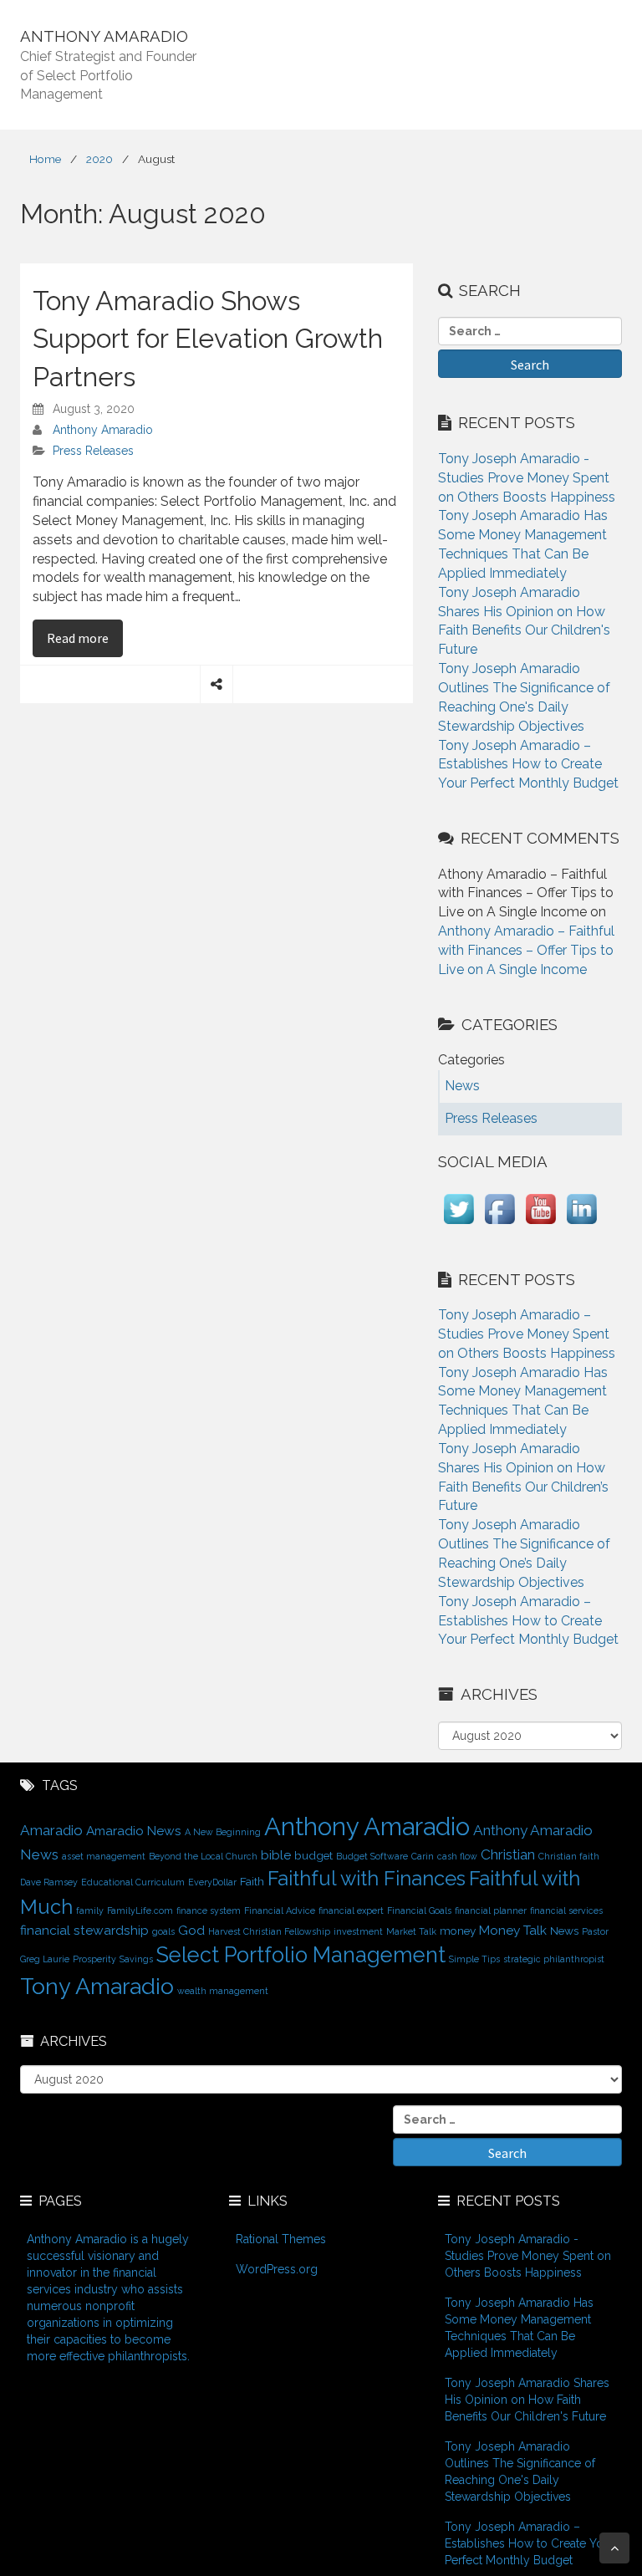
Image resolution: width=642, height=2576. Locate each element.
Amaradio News (134, 1831)
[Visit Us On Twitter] (459, 1224)
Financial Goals (419, 1910)
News (564, 1931)
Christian (508, 1854)
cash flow (457, 1856)
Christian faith (569, 1856)
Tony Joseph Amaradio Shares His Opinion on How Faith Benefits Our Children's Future (527, 2400)
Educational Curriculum (133, 1882)
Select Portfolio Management (301, 1955)
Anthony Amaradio (103, 430)
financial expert (351, 1910)
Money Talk (513, 1930)
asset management (104, 1856)
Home (45, 159)
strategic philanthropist (554, 1959)
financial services (566, 1910)
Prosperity (94, 1959)
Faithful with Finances (367, 1879)
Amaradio (51, 1830)
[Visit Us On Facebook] (499, 1224)
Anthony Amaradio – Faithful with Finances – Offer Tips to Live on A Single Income (526, 950)
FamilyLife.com (140, 1910)
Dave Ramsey (49, 1882)
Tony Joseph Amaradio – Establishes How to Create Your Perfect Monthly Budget (528, 765)
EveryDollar (212, 1882)
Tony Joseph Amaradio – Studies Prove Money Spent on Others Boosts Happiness (527, 1334)
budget (313, 1855)
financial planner (491, 1910)
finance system (209, 1910)
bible (276, 1855)
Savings (136, 1959)
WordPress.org (277, 2269)
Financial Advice (280, 1910)
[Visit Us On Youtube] (540, 1224)
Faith (252, 1881)
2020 (99, 159)
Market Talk (411, 1931)
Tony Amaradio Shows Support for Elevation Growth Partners (208, 339)
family (90, 1910)
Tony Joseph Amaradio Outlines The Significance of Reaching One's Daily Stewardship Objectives (520, 2471)
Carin (423, 1856)
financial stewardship (84, 1930)
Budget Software (372, 1856)
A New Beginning (223, 1832)
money (458, 1931)
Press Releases (93, 451)
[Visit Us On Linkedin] (581, 1224)
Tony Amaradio (97, 1986)
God (191, 1930)
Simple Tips (474, 1959)
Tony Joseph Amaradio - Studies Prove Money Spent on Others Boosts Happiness (527, 478)
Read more (85, 638)
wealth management (223, 1991)
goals (163, 1931)
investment (358, 1931)
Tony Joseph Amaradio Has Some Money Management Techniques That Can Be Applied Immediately (519, 2328)
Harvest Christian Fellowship (269, 1931)
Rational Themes (281, 2239)
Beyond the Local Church (203, 1856)
